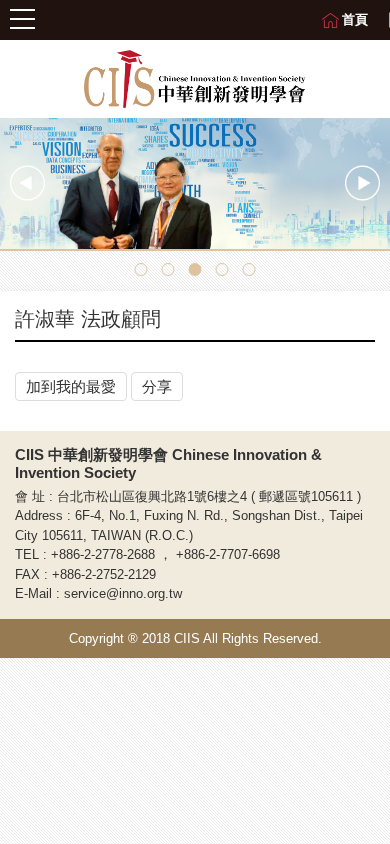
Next (362, 183)
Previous (27, 183)
